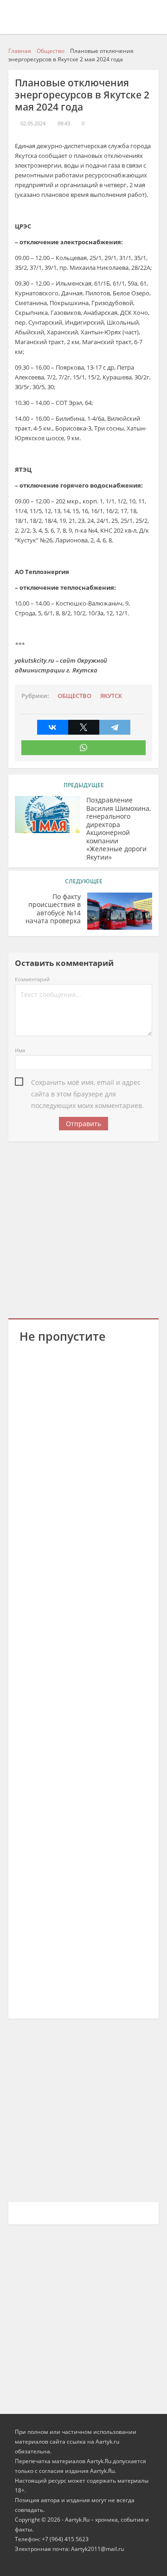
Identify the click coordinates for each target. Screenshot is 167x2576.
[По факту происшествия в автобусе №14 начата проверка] (120, 911)
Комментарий (32, 979)
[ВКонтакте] (53, 727)
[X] (84, 727)
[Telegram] (115, 727)
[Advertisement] (83, 1228)
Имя (20, 1050)
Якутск (111, 696)
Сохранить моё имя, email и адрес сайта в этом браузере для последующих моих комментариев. (87, 1083)
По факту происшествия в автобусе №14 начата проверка (53, 909)
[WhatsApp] (83, 748)
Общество (74, 696)
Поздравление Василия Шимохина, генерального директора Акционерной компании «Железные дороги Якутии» (119, 828)
